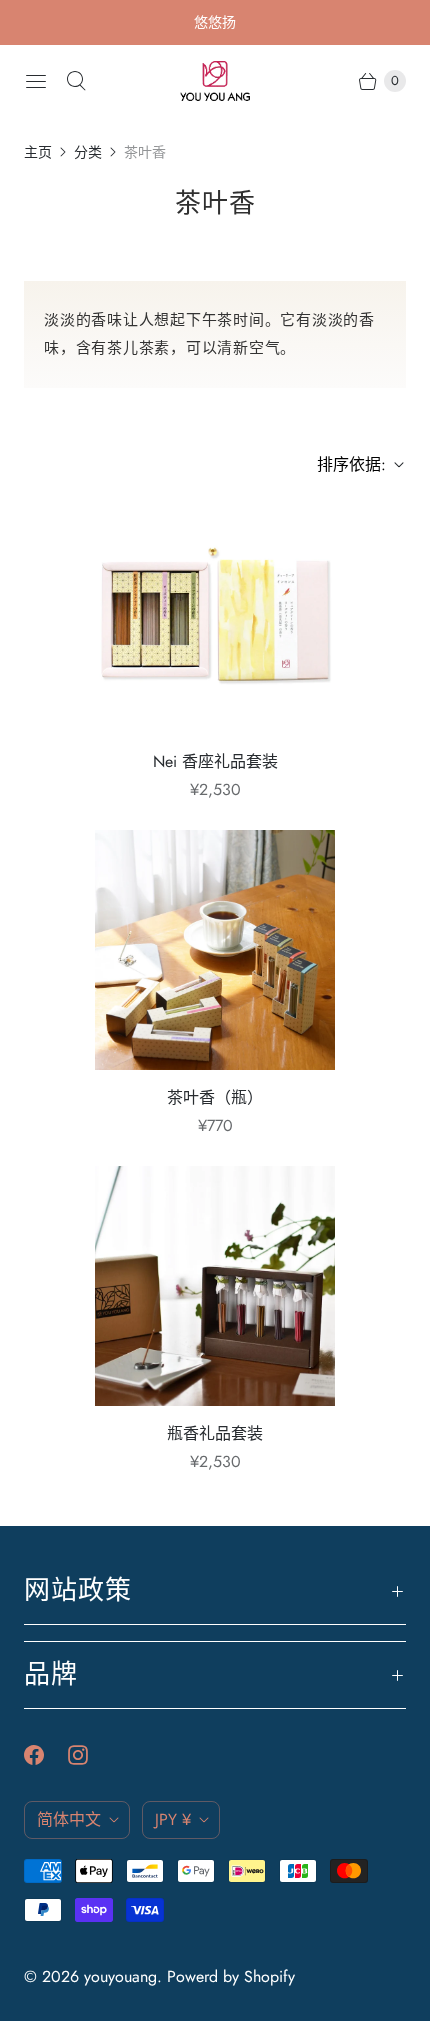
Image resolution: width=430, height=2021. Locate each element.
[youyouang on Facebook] (46, 1755)
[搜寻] (76, 81)
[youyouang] (215, 81)
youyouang (120, 1976)
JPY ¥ (173, 1819)
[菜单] (36, 81)
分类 (88, 152)
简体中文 (69, 1819)
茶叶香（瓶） (215, 1097)
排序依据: (345, 464)
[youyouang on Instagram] (90, 1755)
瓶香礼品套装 (215, 1433)
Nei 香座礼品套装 (215, 761)
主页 (38, 152)
